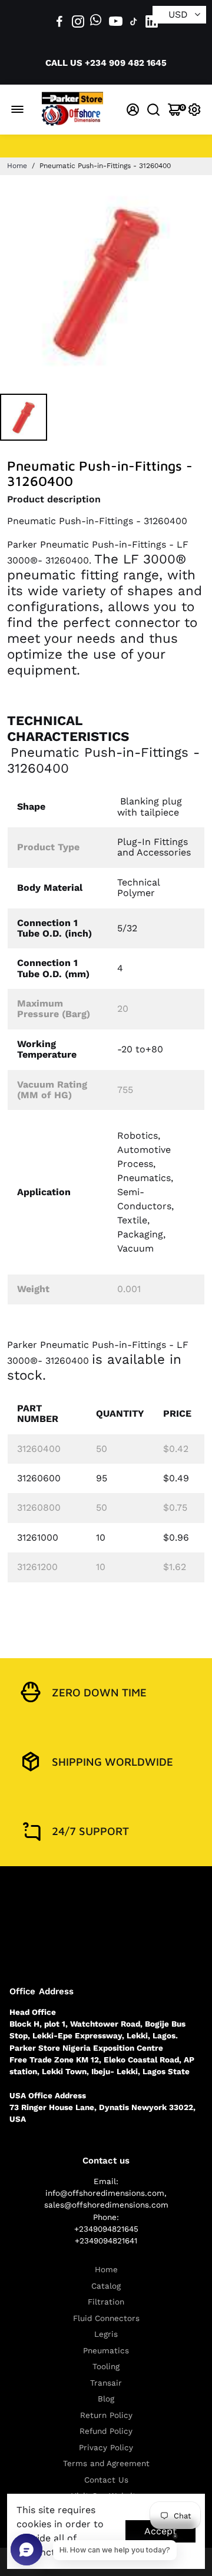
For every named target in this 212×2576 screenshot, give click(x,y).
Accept (160, 2531)
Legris (106, 2334)
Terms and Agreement (106, 2463)
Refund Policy (106, 2431)
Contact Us (106, 2480)
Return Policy (106, 2415)
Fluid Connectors (106, 2318)
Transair (106, 2383)
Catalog (106, 2286)
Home (17, 166)
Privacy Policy (106, 2448)
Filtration (106, 2302)
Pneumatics (106, 2351)
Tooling (106, 2367)
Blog (106, 2399)
